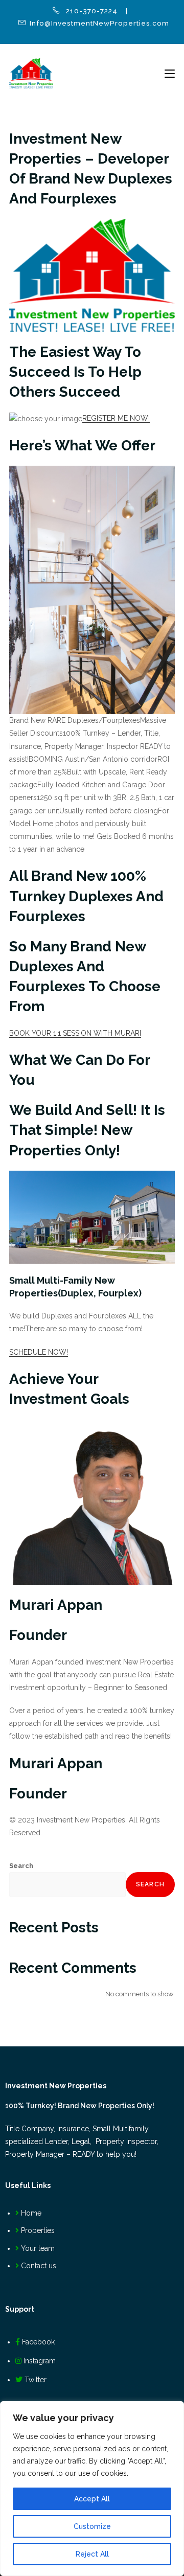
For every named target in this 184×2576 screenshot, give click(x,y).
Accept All (92, 2499)
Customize (92, 2526)
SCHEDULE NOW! (39, 1352)
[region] (92, 2489)
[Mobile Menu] (170, 74)
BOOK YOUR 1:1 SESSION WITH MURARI (75, 1033)
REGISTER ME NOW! (116, 418)
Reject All (92, 2554)
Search (21, 1866)
